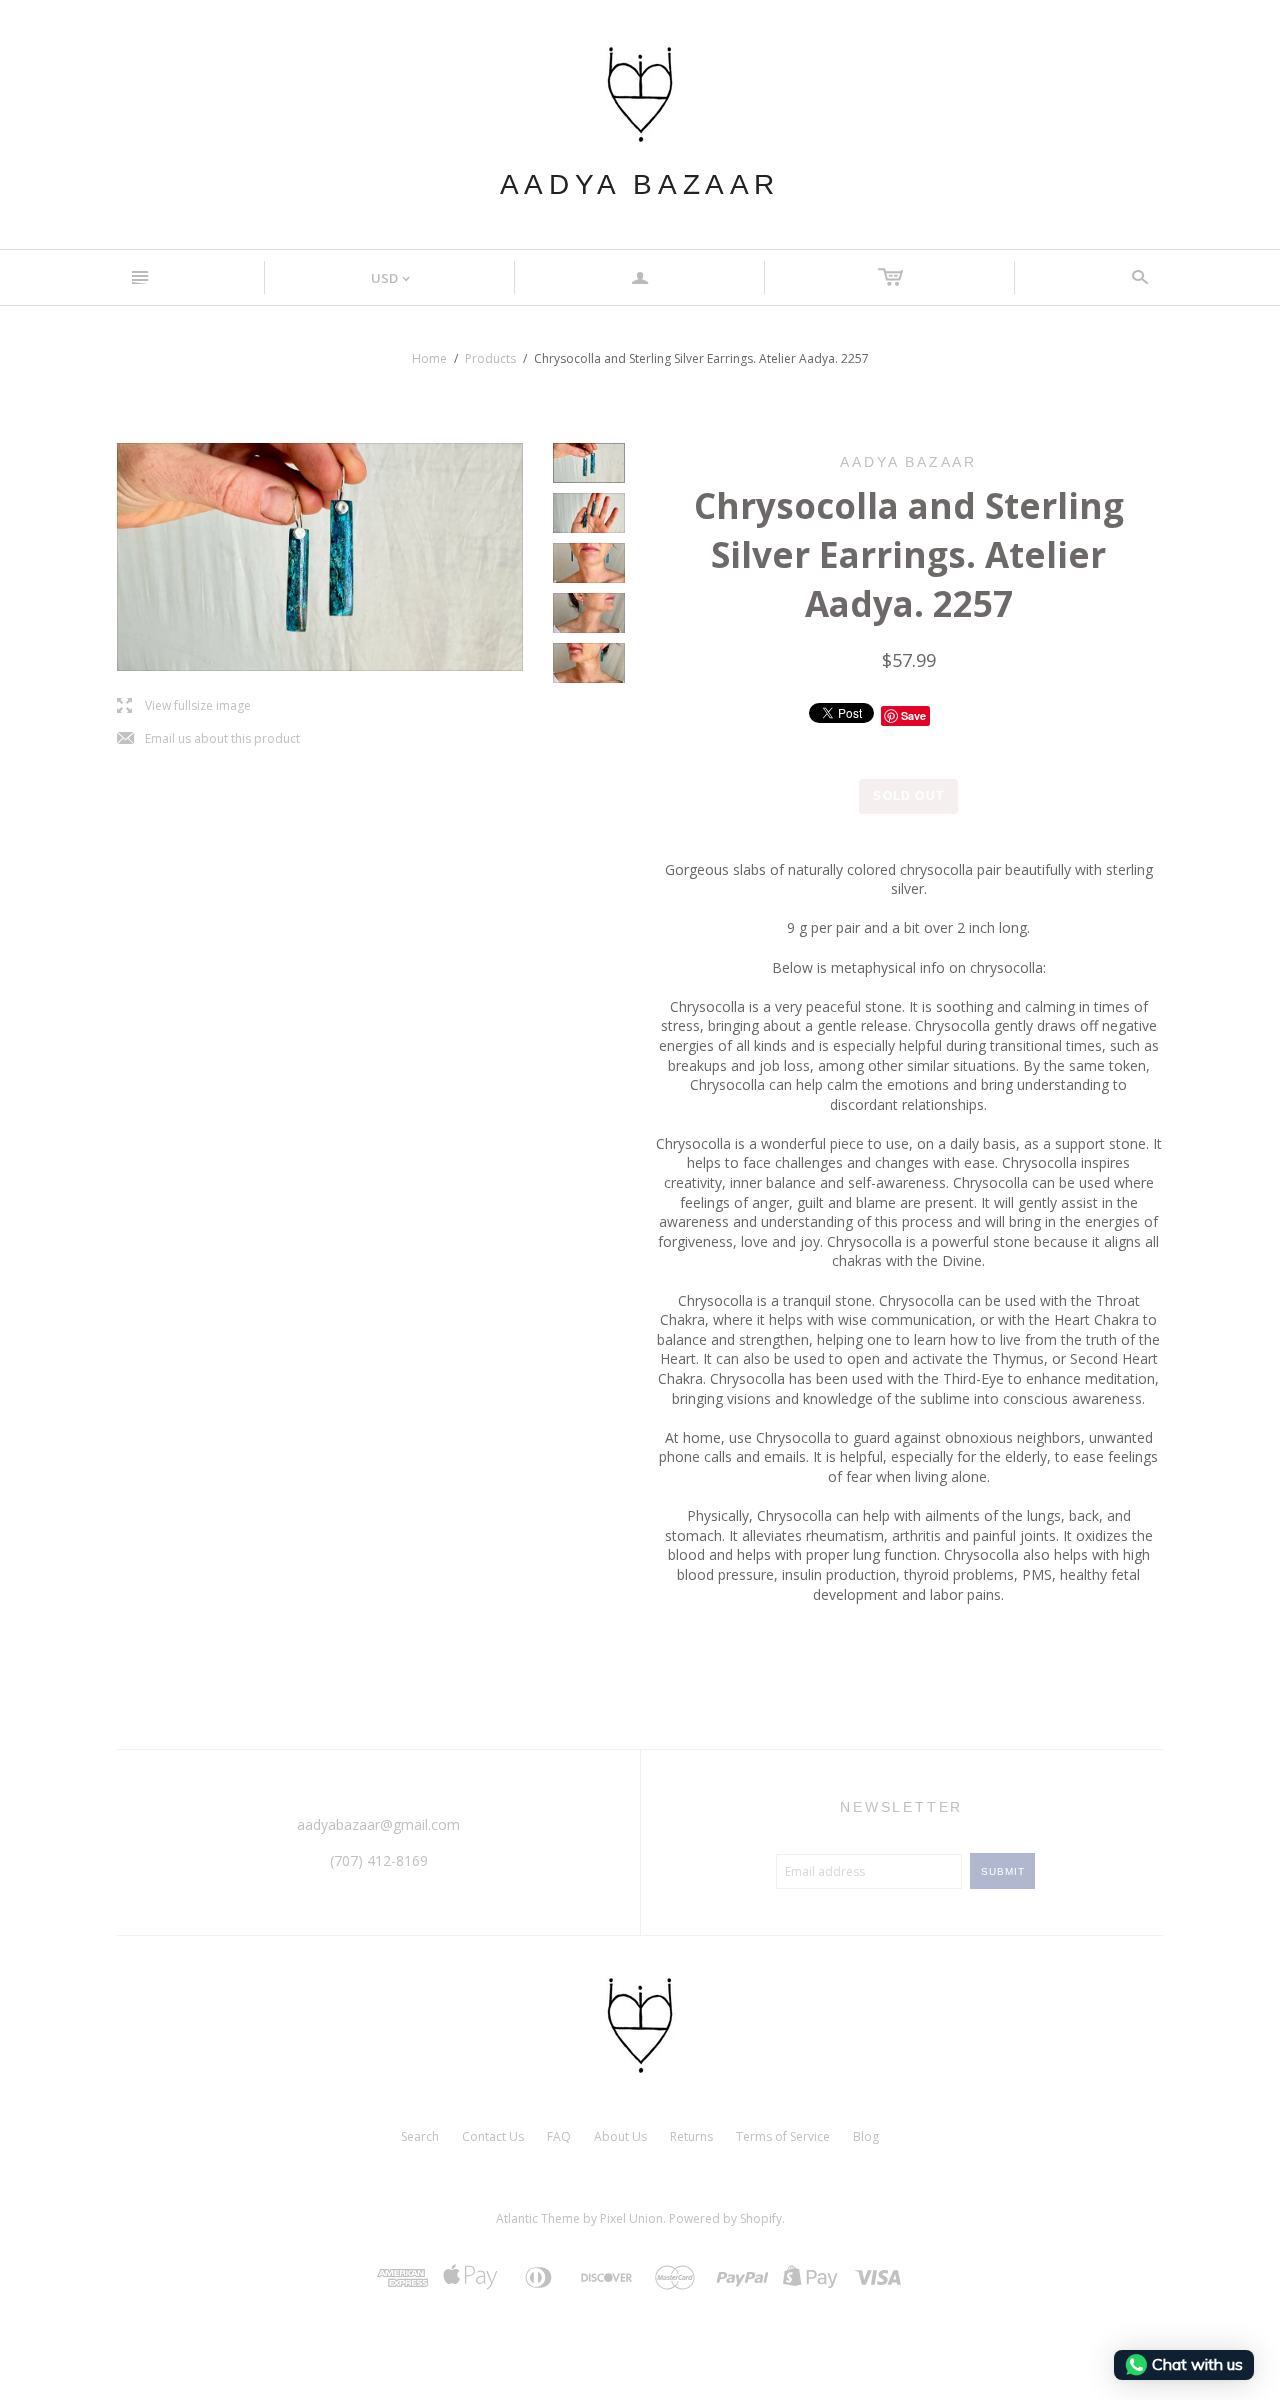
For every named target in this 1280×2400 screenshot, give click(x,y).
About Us (620, 2136)
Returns (691, 2136)
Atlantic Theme (538, 2218)
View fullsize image (184, 706)
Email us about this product (208, 739)
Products (490, 358)
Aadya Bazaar (640, 184)
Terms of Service (783, 2136)
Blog (866, 2136)
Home (429, 358)
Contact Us (493, 2136)
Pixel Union (631, 2218)
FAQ (559, 2136)
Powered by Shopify (725, 2218)
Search (420, 2136)
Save (913, 715)
